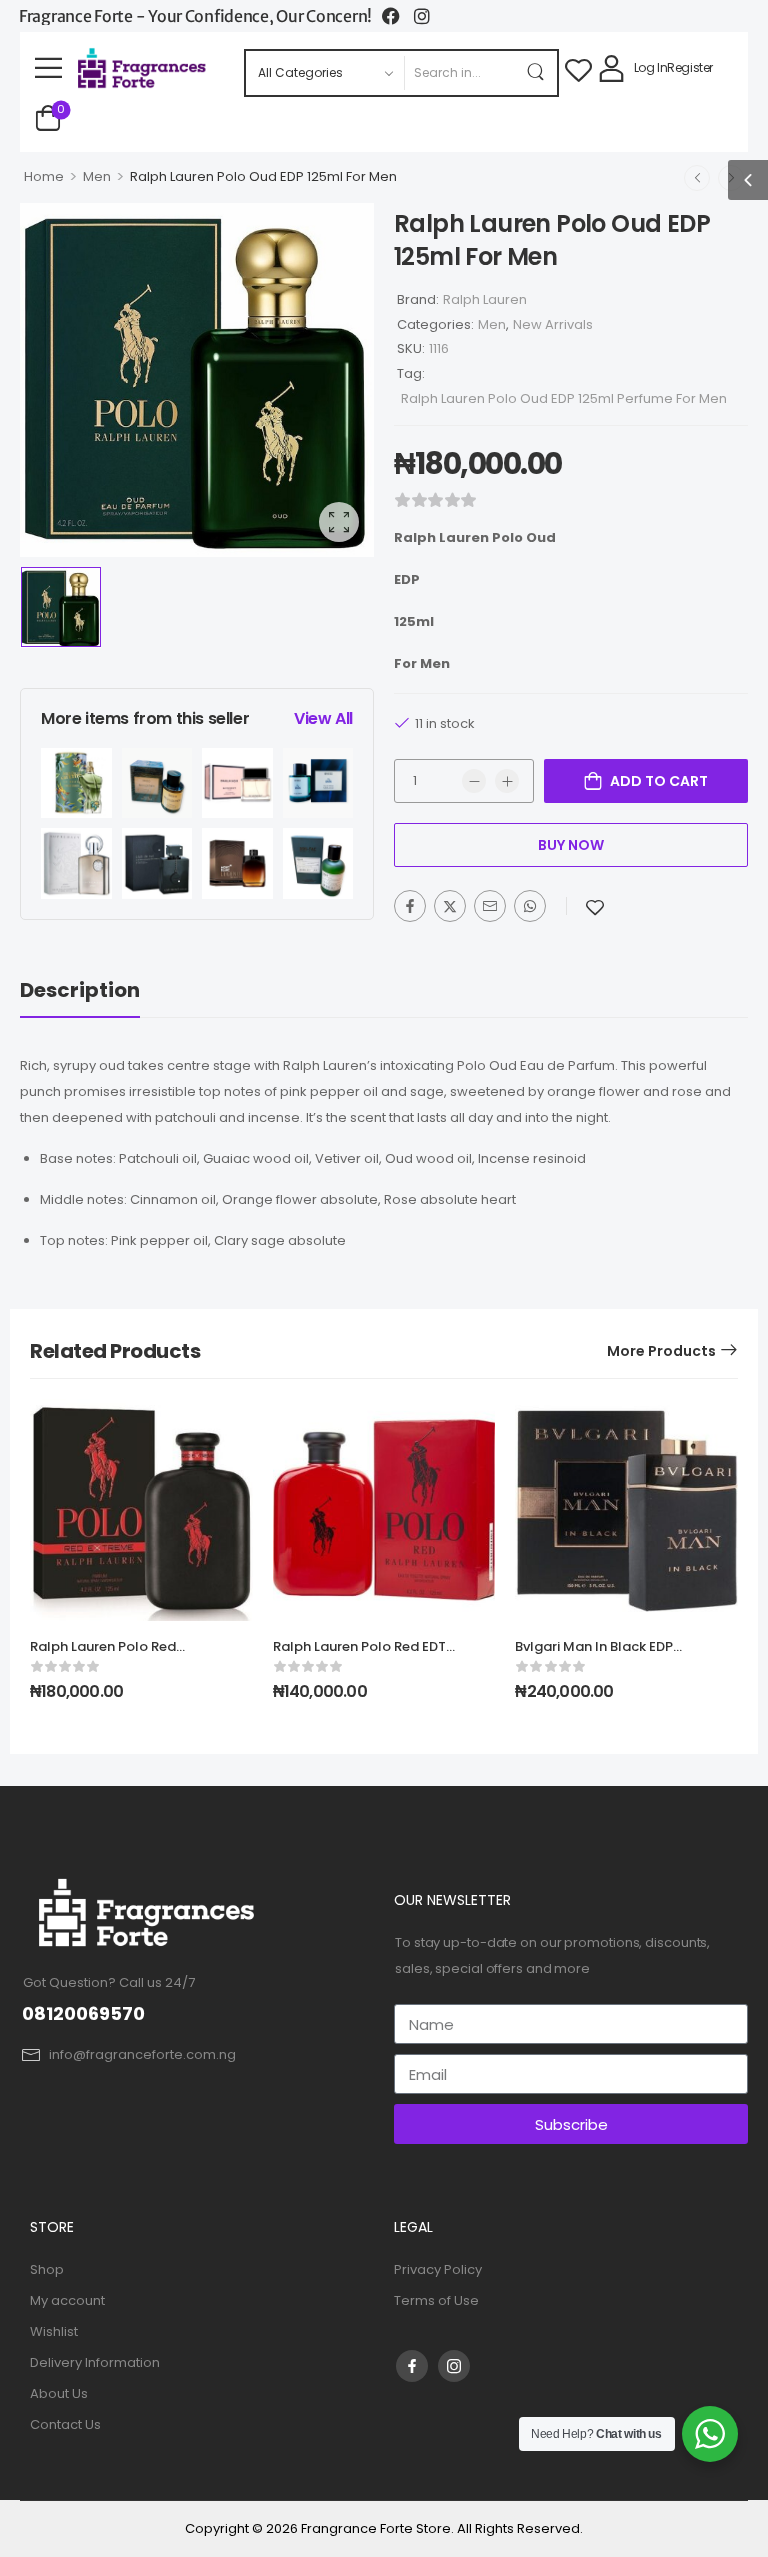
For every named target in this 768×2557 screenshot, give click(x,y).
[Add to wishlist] (595, 907)
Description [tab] (80, 990)
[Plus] (507, 781)
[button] (48, 67)
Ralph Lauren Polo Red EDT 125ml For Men (359, 1655)
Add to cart (659, 781)
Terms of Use (436, 2300)
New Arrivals (553, 324)
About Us (59, 2393)
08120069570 (83, 2013)
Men (97, 176)
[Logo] (143, 68)
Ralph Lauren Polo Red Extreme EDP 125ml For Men (118, 1655)
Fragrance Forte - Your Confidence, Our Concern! (195, 16)
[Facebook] (410, 906)
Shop (47, 2269)
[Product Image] (197, 380)
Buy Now (571, 845)
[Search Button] (537, 73)
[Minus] (474, 781)
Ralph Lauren (485, 299)
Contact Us (65, 2424)
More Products (661, 1351)
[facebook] (412, 2366)
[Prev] (697, 177)
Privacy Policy (438, 2269)
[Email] (490, 906)
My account (67, 2300)
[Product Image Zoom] (339, 522)
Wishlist (54, 2331)
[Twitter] (450, 906)
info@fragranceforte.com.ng (142, 2054)
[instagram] (454, 2366)
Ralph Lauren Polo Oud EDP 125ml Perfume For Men (564, 398)
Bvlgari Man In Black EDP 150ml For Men (594, 1655)
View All (323, 718)
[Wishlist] (578, 68)
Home (44, 176)
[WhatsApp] (530, 906)
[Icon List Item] (398, 16)
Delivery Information (95, 2362)
